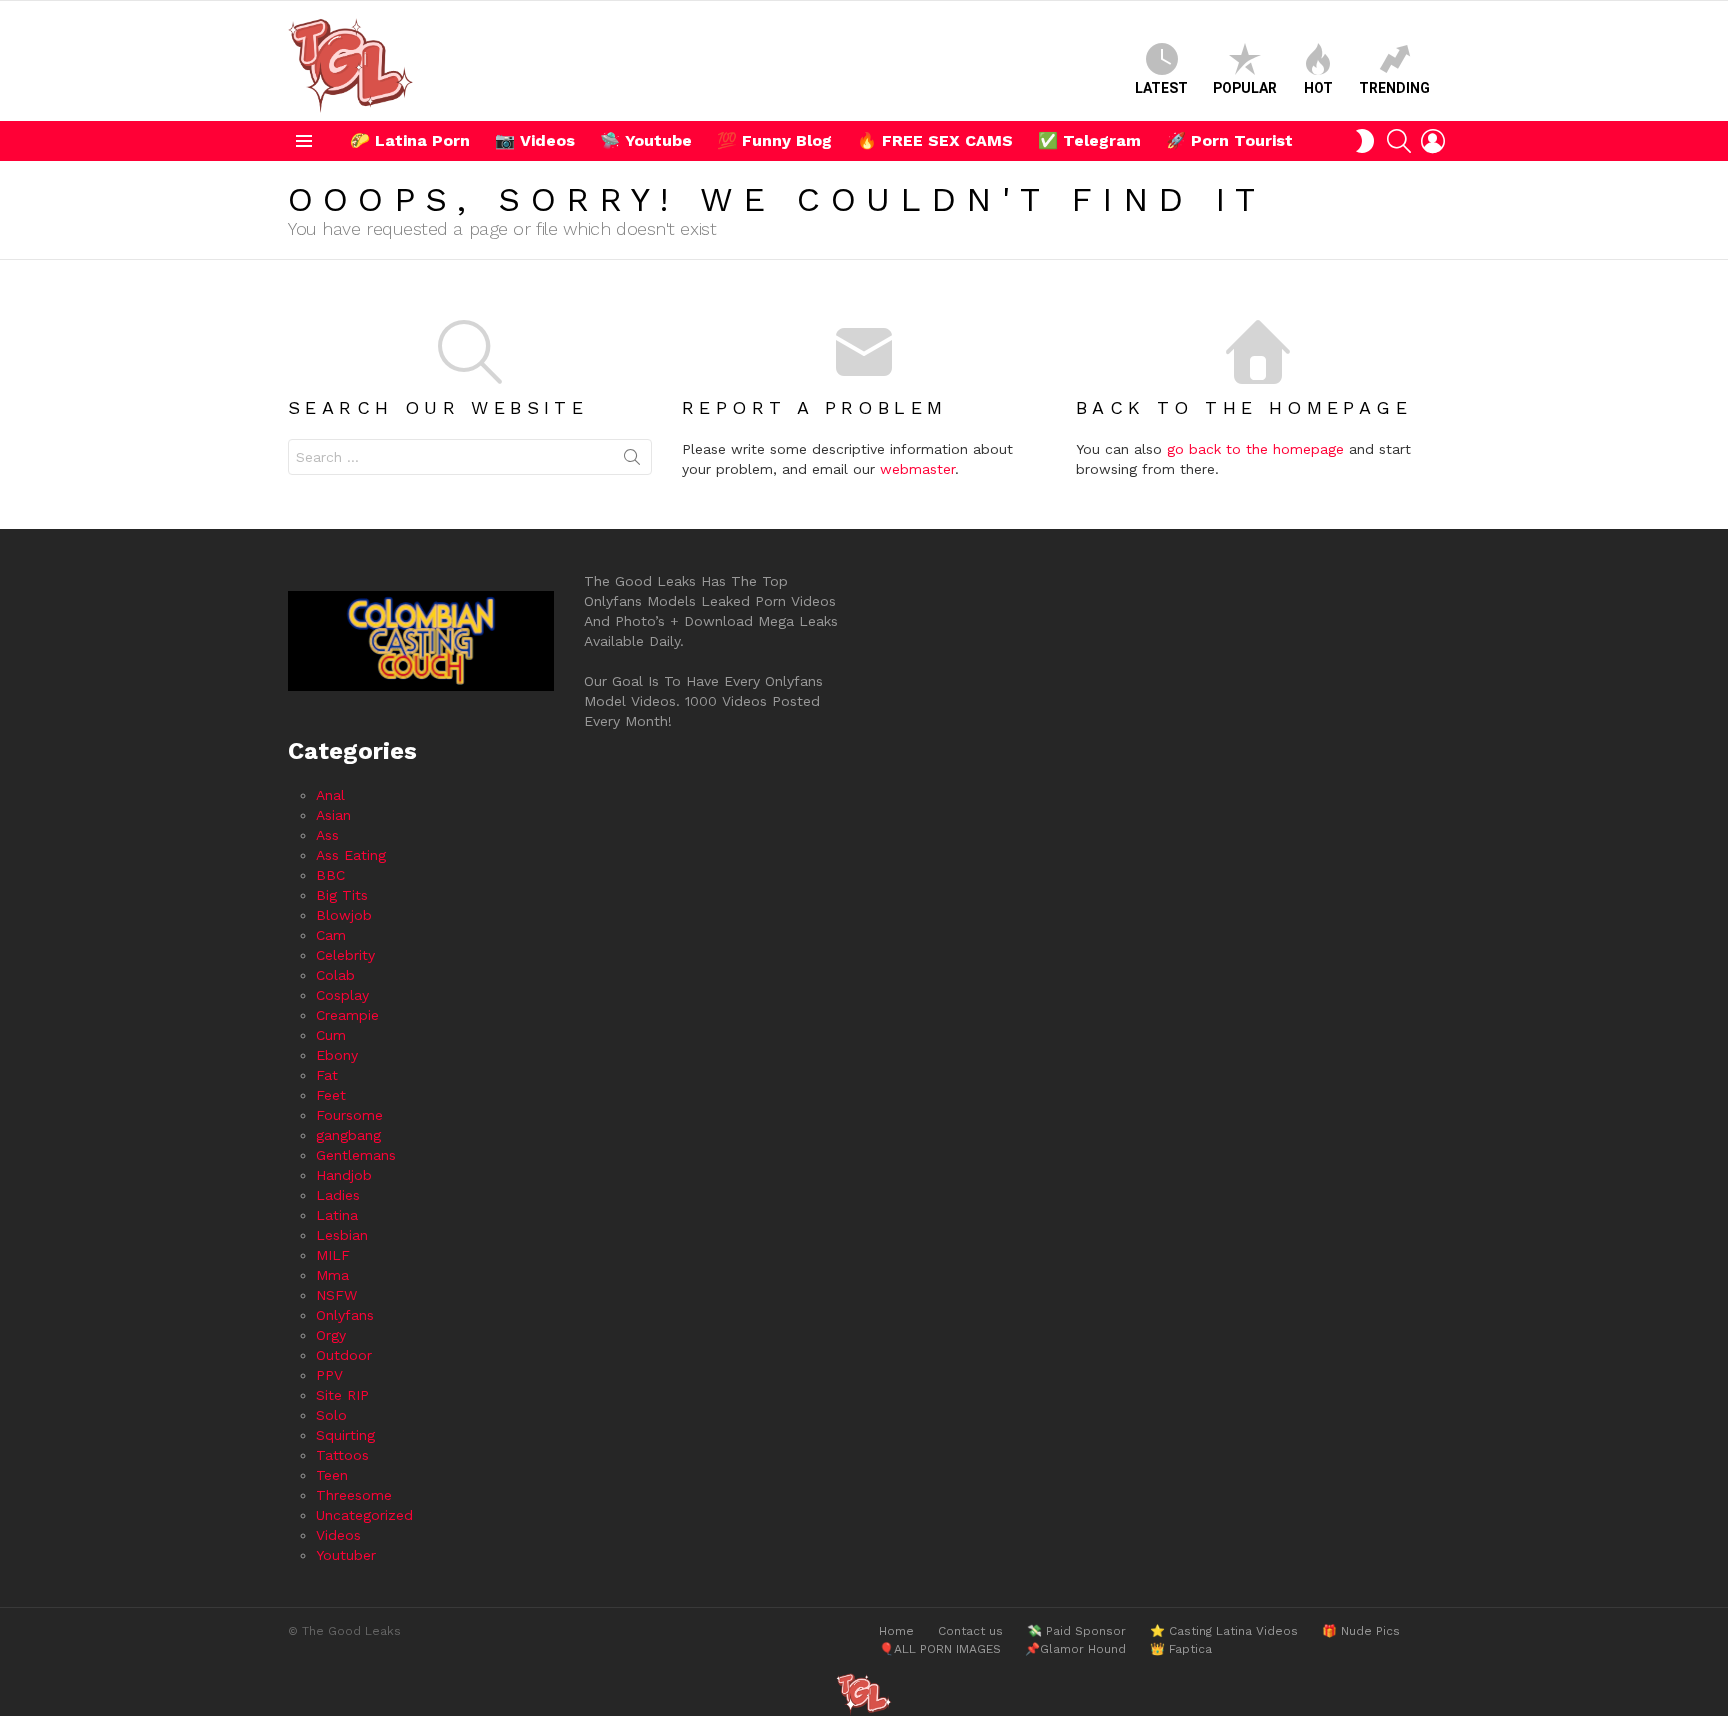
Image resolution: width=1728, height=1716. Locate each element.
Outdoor (344, 1355)
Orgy (331, 1335)
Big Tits (342, 895)
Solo (331, 1415)
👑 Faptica (1181, 1649)
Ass (327, 835)
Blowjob (344, 915)
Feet (331, 1095)
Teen (332, 1475)
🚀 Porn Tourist (1229, 140)
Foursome (349, 1115)
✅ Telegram (1089, 140)
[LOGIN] (1433, 141)
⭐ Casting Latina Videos (1224, 1631)
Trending (1394, 88)
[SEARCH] (1399, 141)
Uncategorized (364, 1515)
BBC (330, 875)
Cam (331, 935)
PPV (329, 1375)
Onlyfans (345, 1315)
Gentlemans (356, 1155)
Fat (327, 1075)
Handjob (344, 1175)
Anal (330, 795)
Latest (1161, 88)
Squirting (345, 1435)
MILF (333, 1255)
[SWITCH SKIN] (1365, 141)
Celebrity (345, 955)
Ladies (338, 1195)
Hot (1318, 88)
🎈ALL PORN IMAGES (940, 1649)
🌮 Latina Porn (410, 140)
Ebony (337, 1055)
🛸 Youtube (646, 140)
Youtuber (346, 1555)
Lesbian (342, 1235)
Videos (338, 1535)
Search (632, 461)
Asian (333, 815)
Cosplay (342, 995)
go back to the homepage (1255, 449)
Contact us (970, 1631)
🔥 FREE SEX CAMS (935, 140)
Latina (337, 1215)
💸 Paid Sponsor (1076, 1631)
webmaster (917, 469)
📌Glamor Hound (1075, 1649)
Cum (331, 1035)
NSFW (336, 1295)
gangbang (348, 1135)
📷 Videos (535, 140)
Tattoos (342, 1455)
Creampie (347, 1015)
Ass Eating (351, 855)
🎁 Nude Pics (1361, 1631)
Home (896, 1631)
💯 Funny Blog (774, 140)
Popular (1245, 88)
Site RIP (342, 1395)
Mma (332, 1275)
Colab (335, 975)
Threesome (354, 1495)
